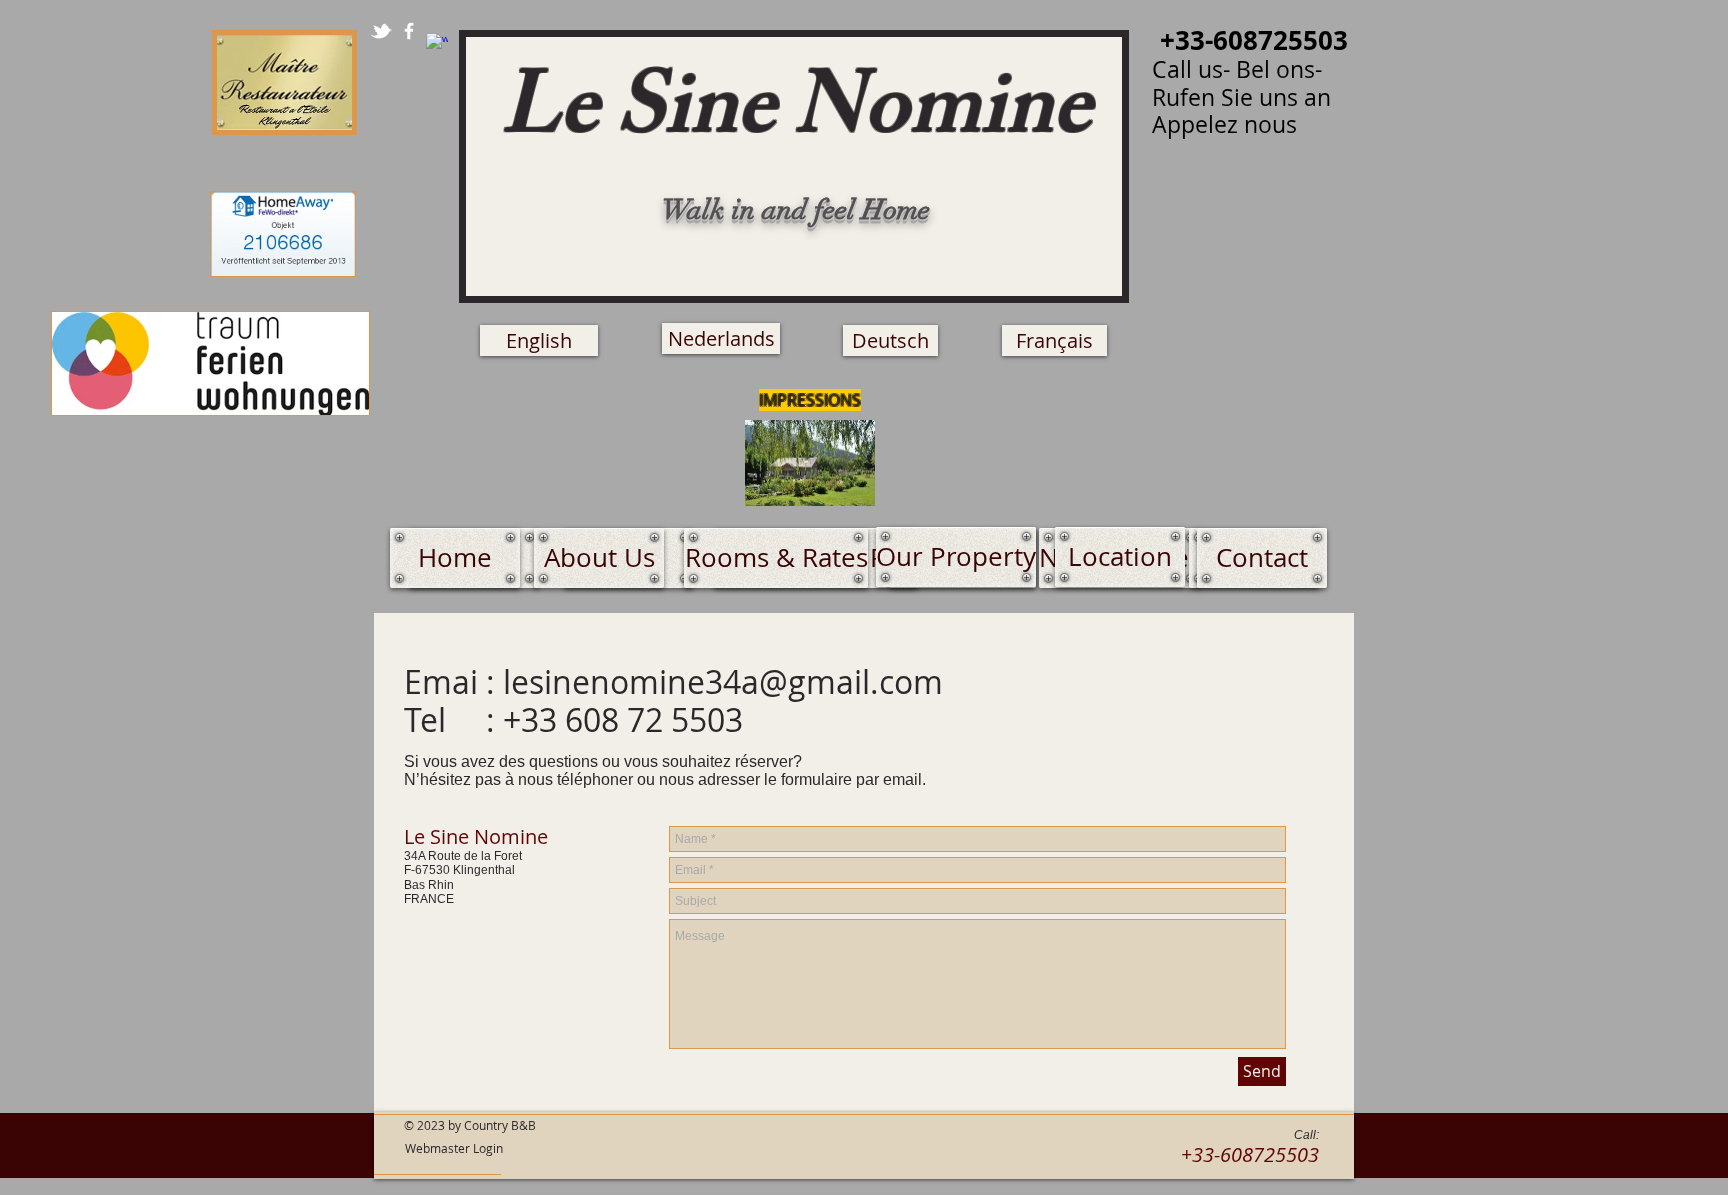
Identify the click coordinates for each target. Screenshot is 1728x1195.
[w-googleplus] (437, 44)
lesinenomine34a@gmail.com (723, 681)
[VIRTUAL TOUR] (810, 463)
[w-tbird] (381, 31)
